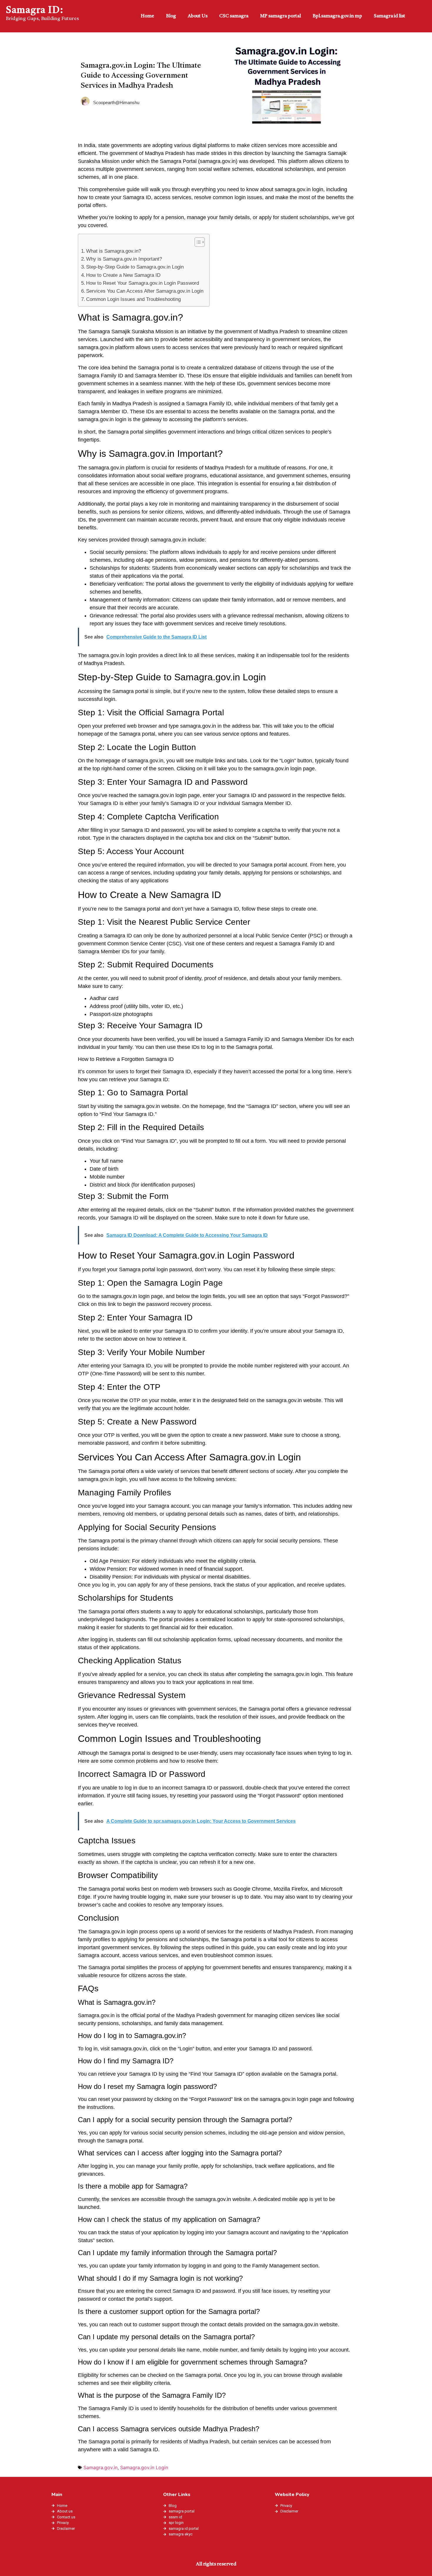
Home (148, 16)
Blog (171, 16)
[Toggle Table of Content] (197, 242)
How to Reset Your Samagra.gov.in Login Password (143, 283)
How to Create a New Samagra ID (123, 275)
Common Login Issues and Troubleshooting (133, 299)
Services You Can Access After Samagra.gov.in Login (145, 291)
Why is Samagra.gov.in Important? (124, 259)
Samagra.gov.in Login (144, 2467)
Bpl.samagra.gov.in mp (337, 16)
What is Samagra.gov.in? (114, 251)
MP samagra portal (281, 16)
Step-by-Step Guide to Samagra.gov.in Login (135, 267)
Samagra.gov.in (101, 2467)
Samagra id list (390, 16)
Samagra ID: (35, 11)
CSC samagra (234, 16)
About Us (198, 16)
